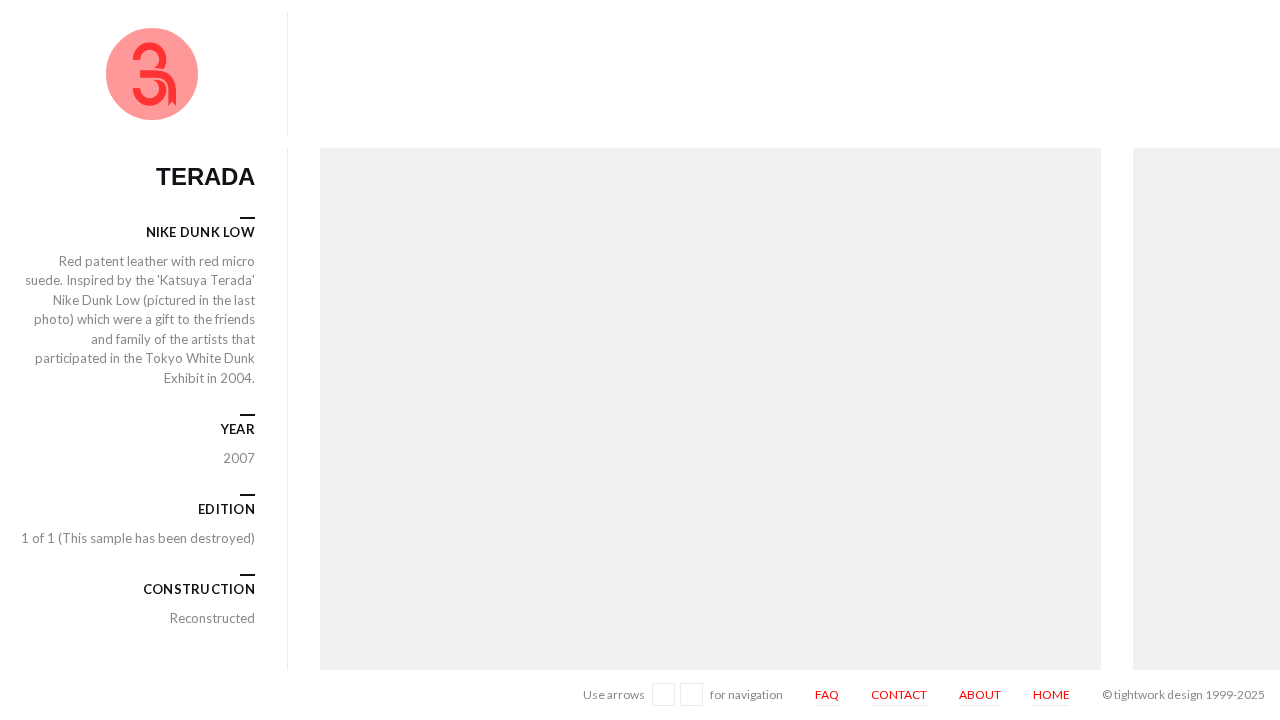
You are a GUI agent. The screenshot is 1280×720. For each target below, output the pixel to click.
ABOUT (980, 694)
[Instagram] (23, 694)
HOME (1051, 694)
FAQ (827, 694)
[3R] (152, 74)
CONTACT (899, 694)
